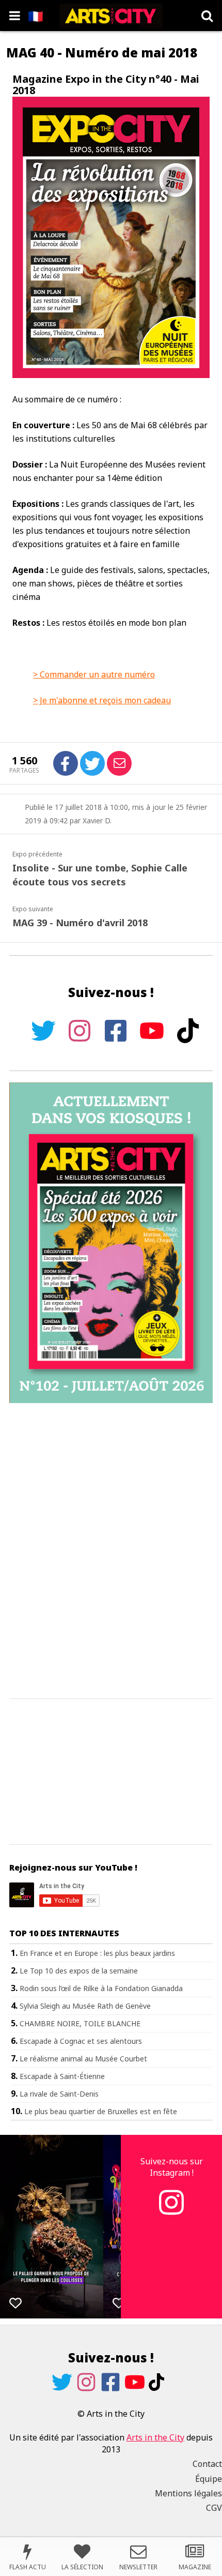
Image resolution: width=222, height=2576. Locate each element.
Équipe (209, 2479)
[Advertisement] (111, 1551)
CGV (214, 2508)
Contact (207, 2464)
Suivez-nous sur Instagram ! (172, 2167)
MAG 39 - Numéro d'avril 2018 (80, 923)
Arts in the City (155, 2437)
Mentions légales (188, 2493)
